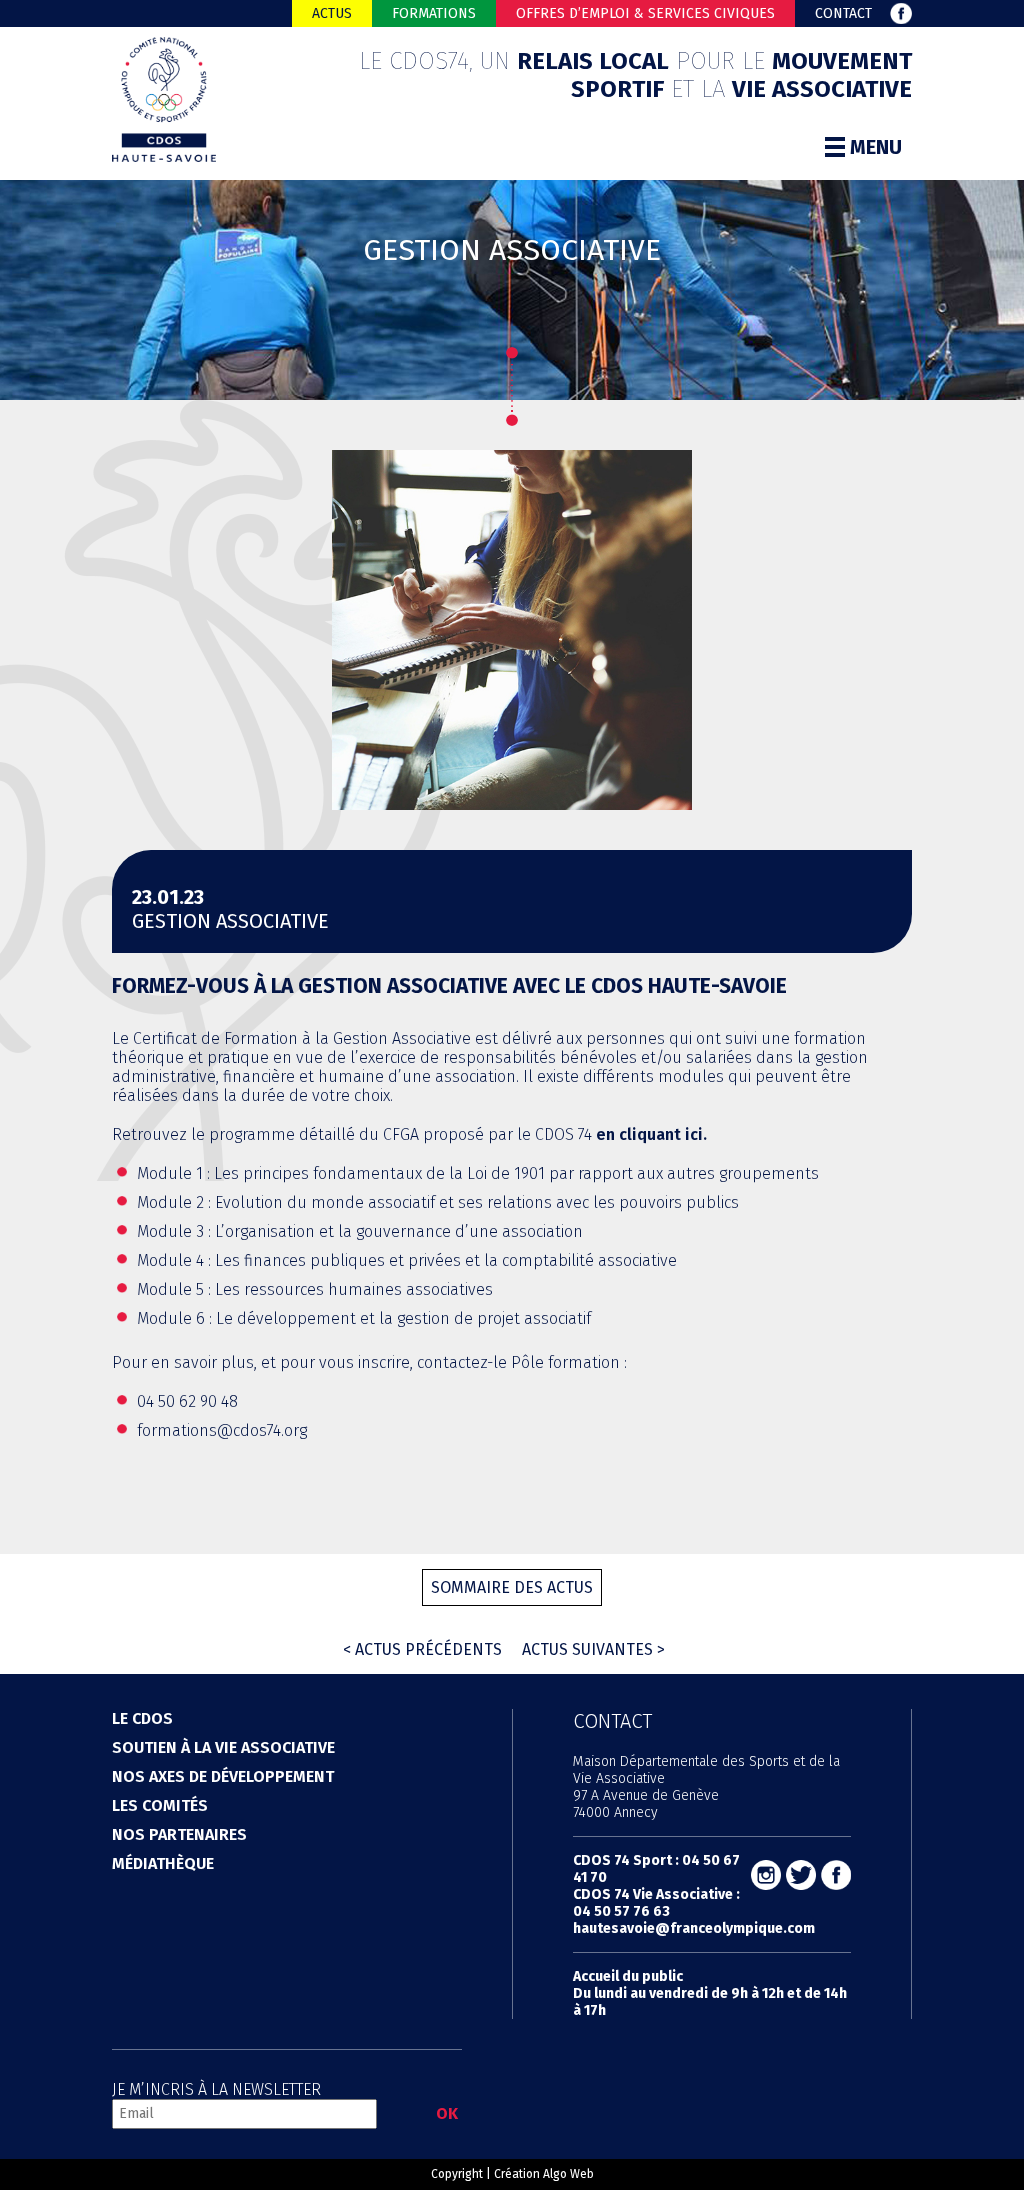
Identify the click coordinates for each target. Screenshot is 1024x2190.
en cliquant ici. (651, 1134)
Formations (434, 13)
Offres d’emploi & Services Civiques (645, 13)
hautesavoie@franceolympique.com (694, 1928)
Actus (332, 13)
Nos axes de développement (223, 1776)
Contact (843, 13)
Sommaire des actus (512, 1587)
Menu (876, 147)
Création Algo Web (544, 2174)
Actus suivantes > (593, 1649)
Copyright (457, 2174)
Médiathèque (163, 1863)
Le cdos (142, 1718)
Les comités (160, 1805)
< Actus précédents (422, 1649)
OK (447, 2113)
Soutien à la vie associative (223, 1747)
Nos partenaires (179, 1834)
